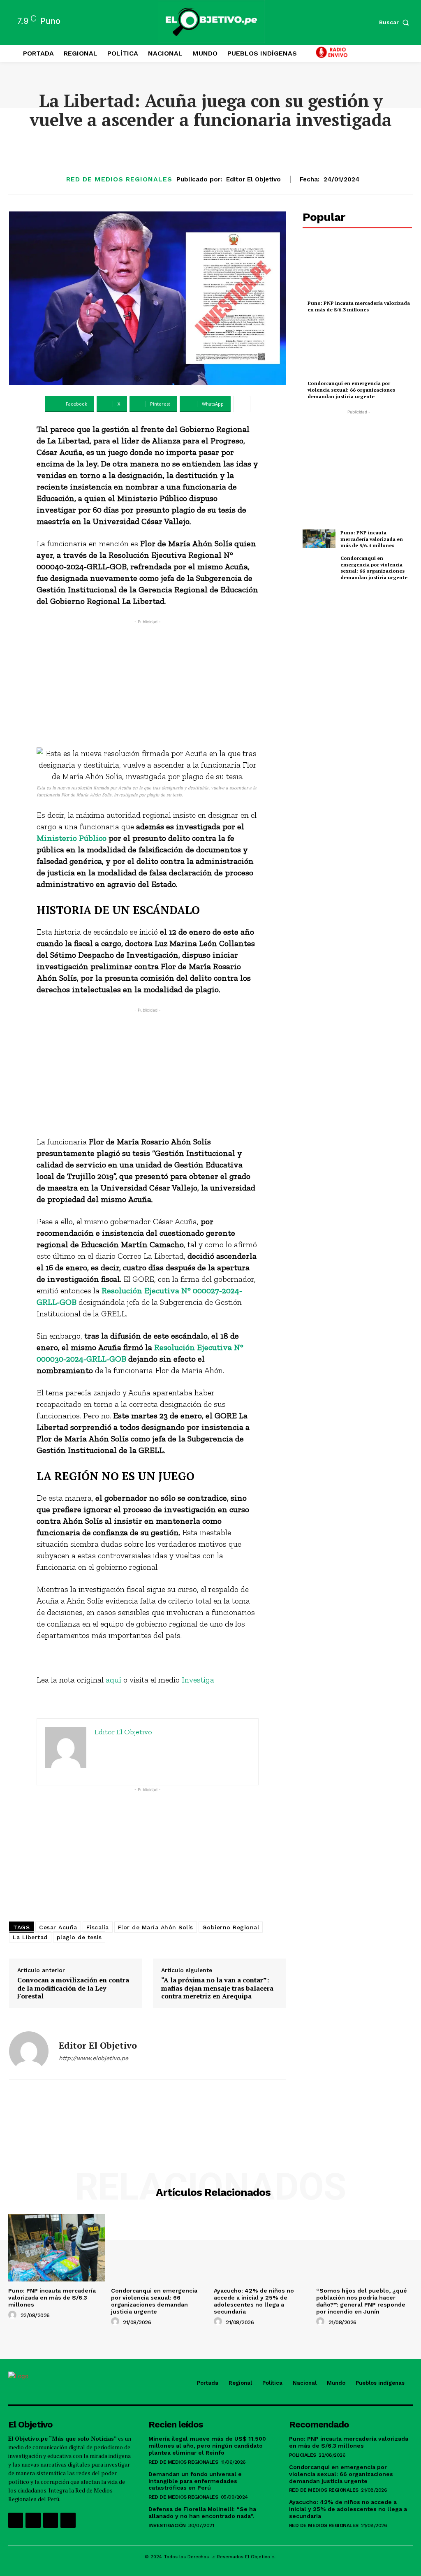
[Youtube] (68, 2520)
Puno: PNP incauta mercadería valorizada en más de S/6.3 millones (359, 306)
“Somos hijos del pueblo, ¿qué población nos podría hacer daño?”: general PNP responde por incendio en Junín (362, 2301)
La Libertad (30, 1937)
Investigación (167, 2525)
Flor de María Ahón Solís (156, 1927)
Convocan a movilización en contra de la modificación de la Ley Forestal (73, 1988)
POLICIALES (303, 2455)
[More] (242, 404)
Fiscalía (98, 1927)
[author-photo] (14, 2315)
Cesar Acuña (58, 1927)
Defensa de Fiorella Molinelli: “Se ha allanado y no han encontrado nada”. (202, 2512)
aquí (113, 1680)
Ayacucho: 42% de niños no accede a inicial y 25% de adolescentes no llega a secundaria (254, 2301)
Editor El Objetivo (253, 179)
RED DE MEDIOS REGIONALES (119, 179)
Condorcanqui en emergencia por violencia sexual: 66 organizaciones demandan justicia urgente (351, 390)
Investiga (198, 1680)
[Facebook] (16, 2520)
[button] (396, 22)
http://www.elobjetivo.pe (94, 2058)
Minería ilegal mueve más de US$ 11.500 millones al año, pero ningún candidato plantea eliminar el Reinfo (207, 2446)
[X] (51, 2520)
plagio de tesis (79, 1937)
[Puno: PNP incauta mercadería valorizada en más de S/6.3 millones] (357, 269)
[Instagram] (33, 2520)
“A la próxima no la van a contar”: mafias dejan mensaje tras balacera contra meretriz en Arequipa (217, 1988)
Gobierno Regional (231, 1927)
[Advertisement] (148, 684)
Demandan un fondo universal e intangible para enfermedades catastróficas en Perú (195, 2481)
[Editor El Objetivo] (29, 2051)
